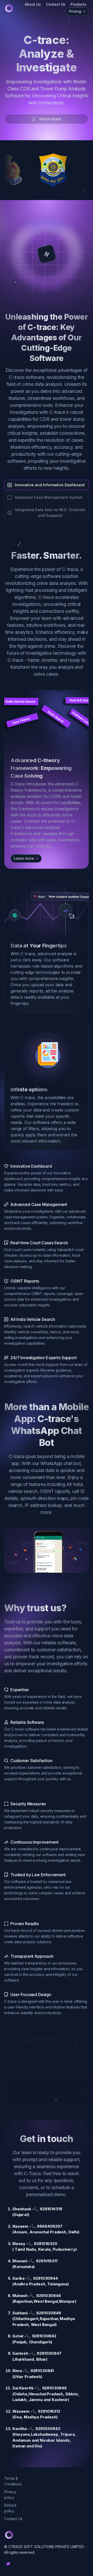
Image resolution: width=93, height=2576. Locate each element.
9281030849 (54, 2388)
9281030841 (42, 2371)
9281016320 (45, 2244)
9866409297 (50, 2226)
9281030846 (48, 2296)
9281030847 (49, 2353)
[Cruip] (9, 8)
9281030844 (45, 2278)
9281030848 (48, 2313)
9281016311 (47, 2261)
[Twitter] (8, 2564)
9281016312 (49, 2411)
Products (78, 4)
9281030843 (48, 2429)
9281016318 (51, 2209)
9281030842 (44, 2336)
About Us (33, 4)
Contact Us (56, 4)
